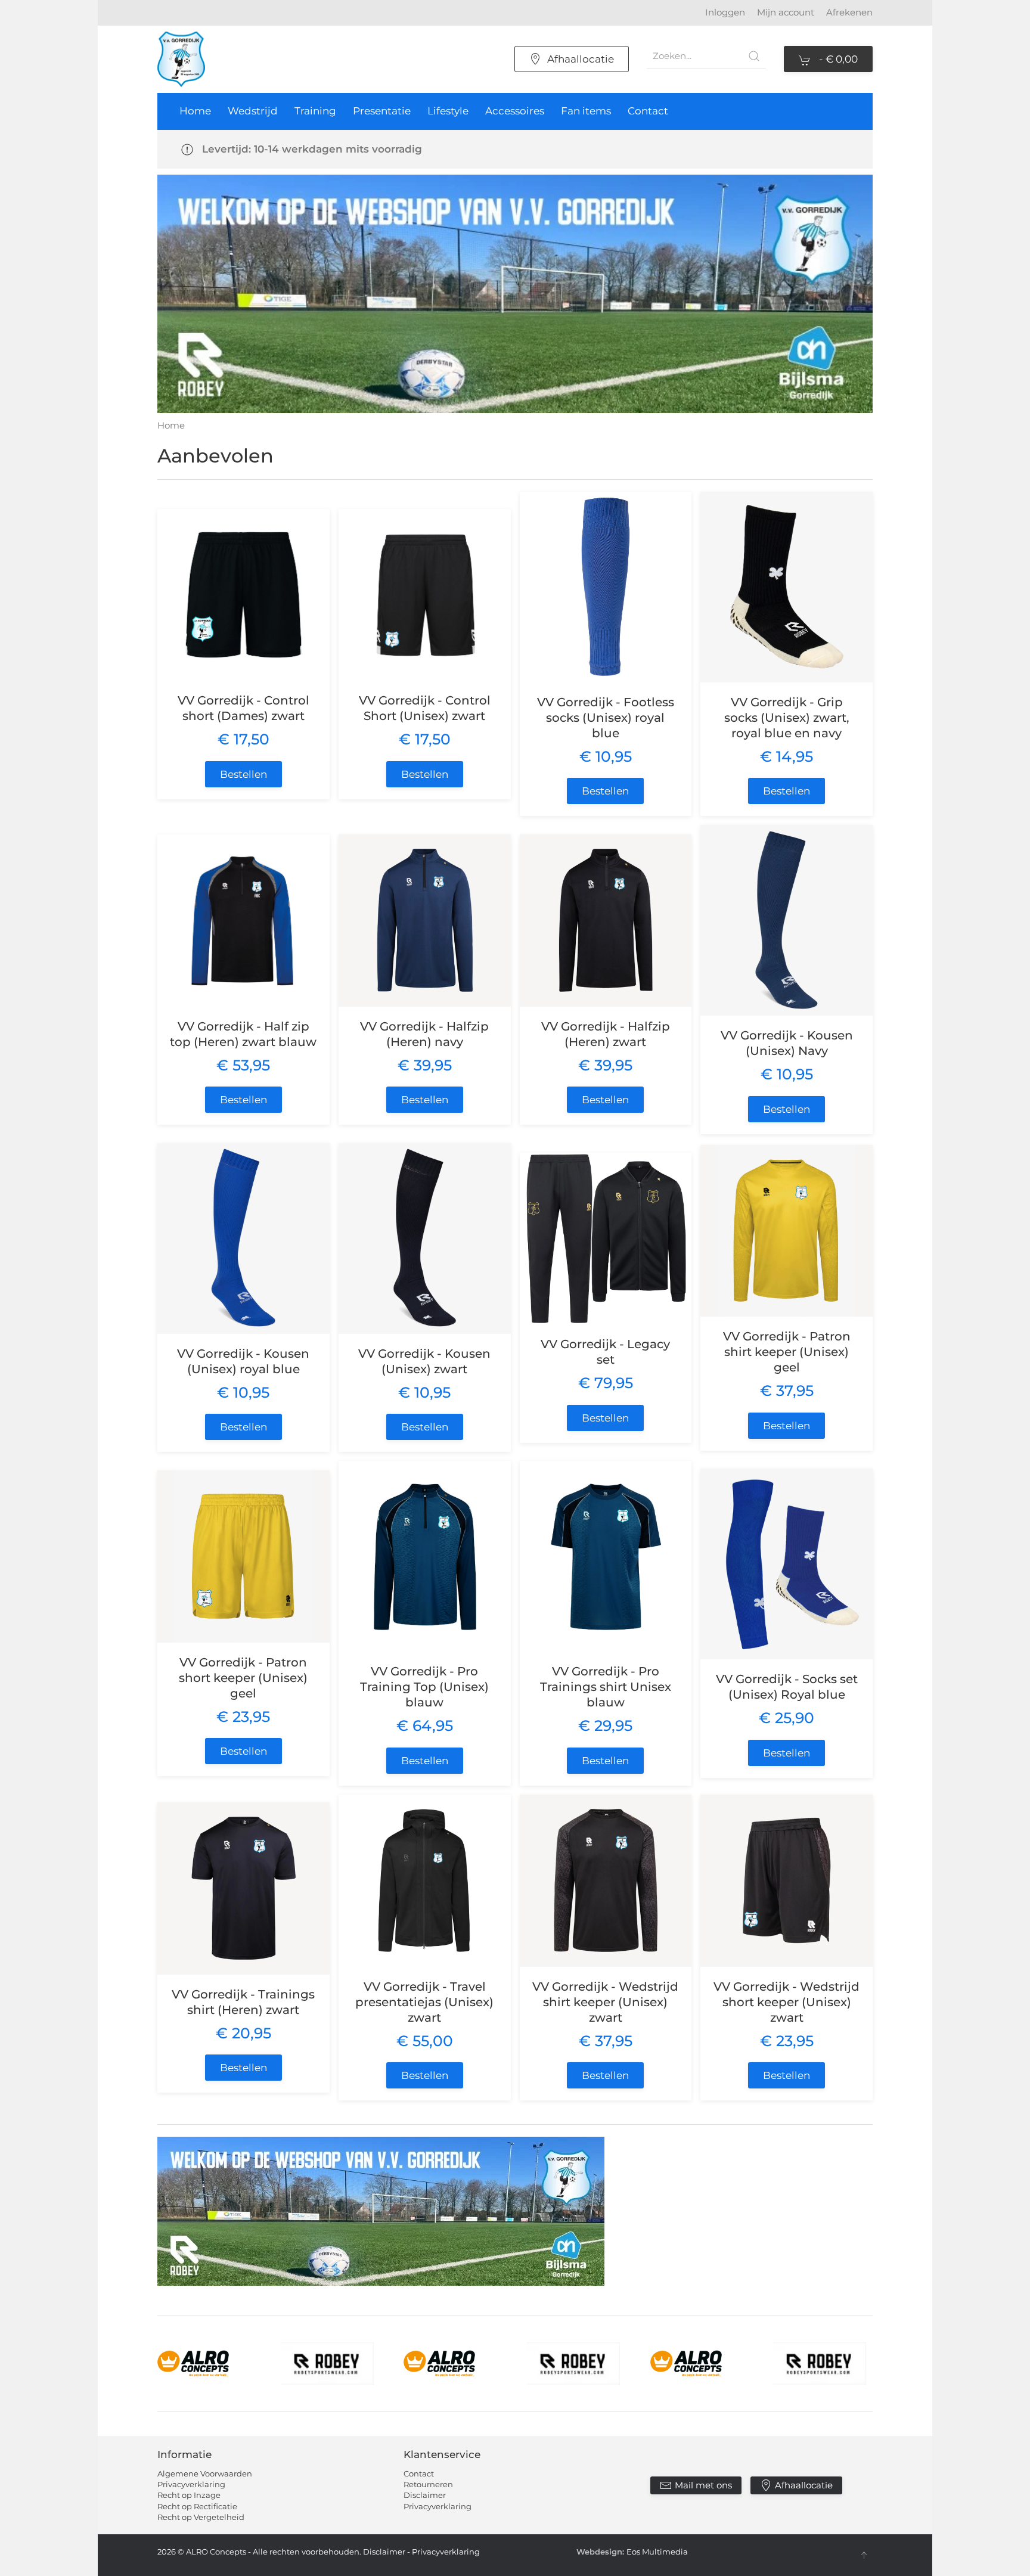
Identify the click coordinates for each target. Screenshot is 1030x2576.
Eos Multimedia (657, 2552)
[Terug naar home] (181, 59)
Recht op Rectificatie (197, 2506)
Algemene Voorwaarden (205, 2473)
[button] (864, 2555)
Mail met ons (703, 2485)
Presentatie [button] (382, 111)
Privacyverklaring (191, 2484)
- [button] (837, 59)
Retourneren (428, 2484)
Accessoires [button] (515, 111)
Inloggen (725, 12)
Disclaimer (425, 2495)
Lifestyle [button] (448, 111)
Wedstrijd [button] (253, 111)
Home (195, 111)
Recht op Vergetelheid (201, 2517)
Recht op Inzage (189, 2495)
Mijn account (786, 12)
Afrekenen (849, 12)
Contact (648, 111)
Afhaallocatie (581, 59)
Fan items (586, 111)
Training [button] (315, 111)
